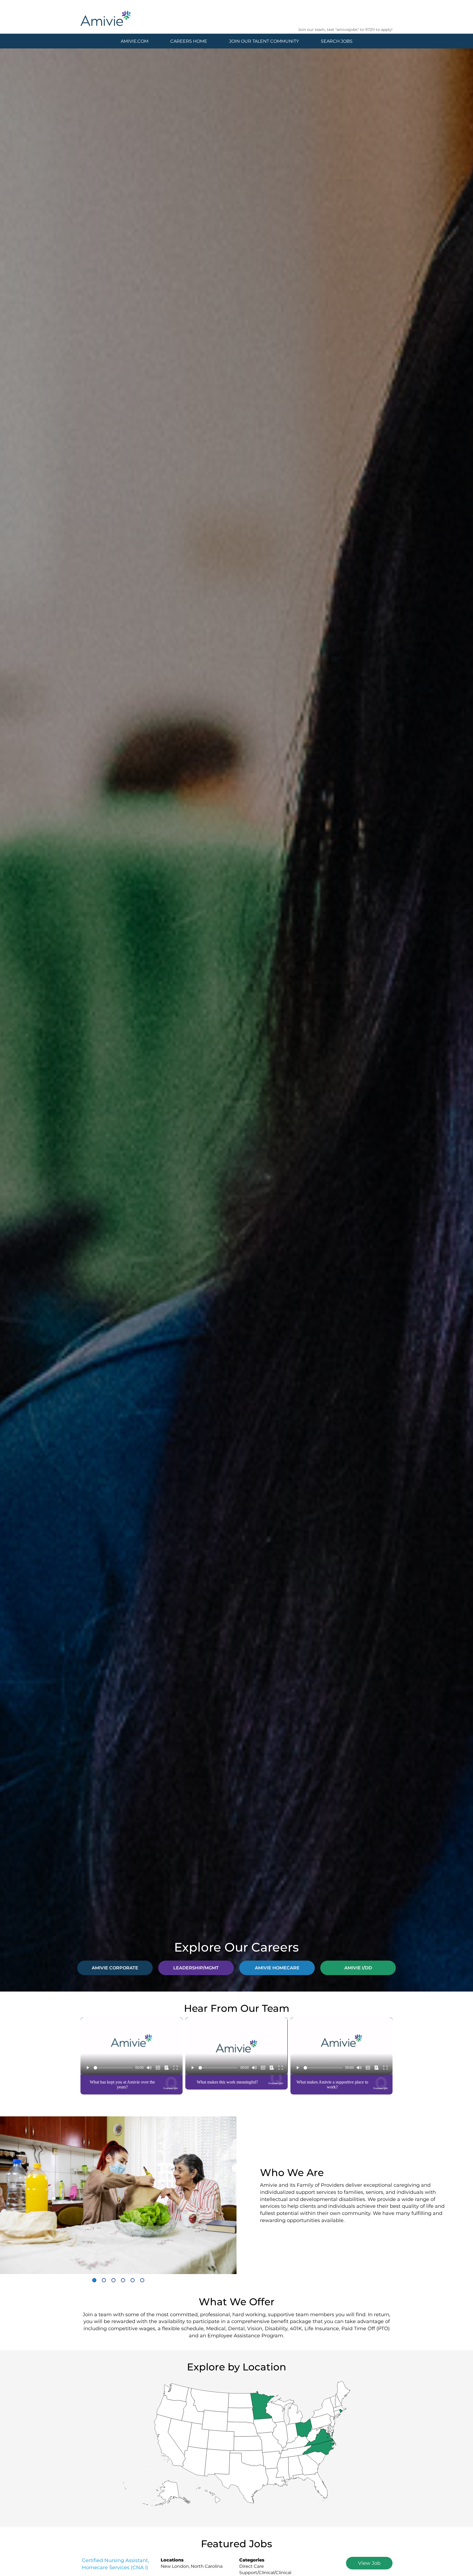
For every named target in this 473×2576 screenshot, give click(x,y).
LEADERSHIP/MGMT (196, 1968)
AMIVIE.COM (135, 41)
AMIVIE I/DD (358, 1968)
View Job (369, 2563)
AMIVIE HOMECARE (277, 1968)
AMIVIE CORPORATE (115, 1968)
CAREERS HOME (189, 41)
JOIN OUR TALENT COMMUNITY (264, 41)
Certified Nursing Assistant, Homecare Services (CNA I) (115, 2564)
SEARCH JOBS (337, 41)
